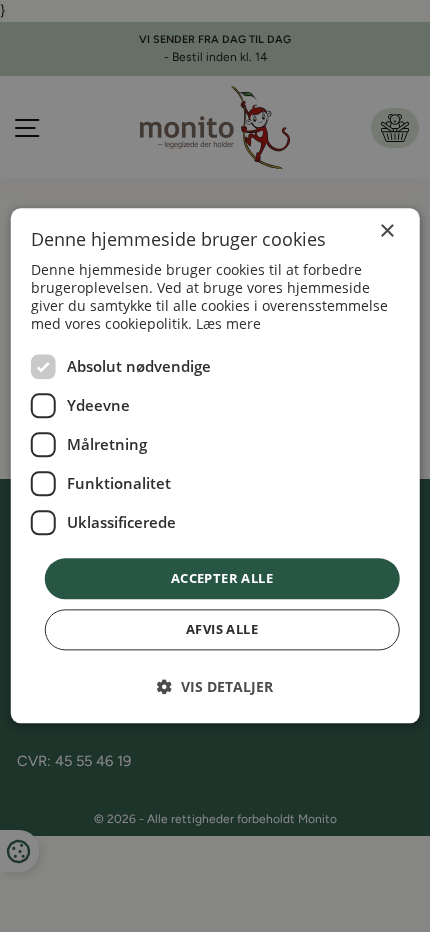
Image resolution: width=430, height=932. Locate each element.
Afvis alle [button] (222, 630)
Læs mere (228, 323)
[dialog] (215, 465)
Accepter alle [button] (222, 578)
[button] (215, 687)
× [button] (386, 231)
